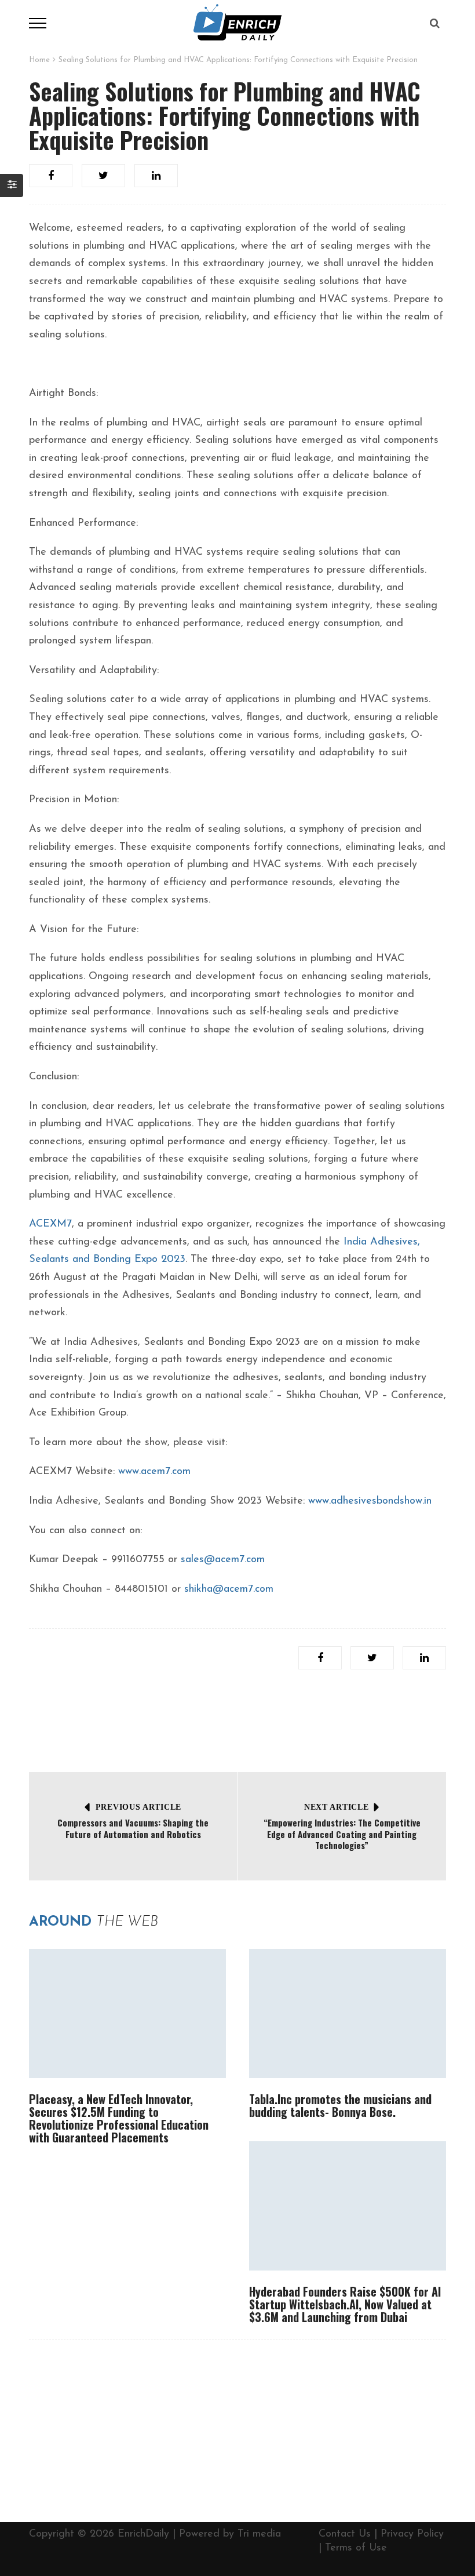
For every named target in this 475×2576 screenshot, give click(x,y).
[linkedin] (156, 176)
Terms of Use (356, 2548)
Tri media (259, 2534)
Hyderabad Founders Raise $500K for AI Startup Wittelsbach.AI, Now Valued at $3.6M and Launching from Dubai (345, 2304)
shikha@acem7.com (229, 1589)
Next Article (336, 1807)
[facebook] (51, 176)
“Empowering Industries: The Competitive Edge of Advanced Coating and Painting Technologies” (342, 1834)
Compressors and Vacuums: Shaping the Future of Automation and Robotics (133, 1828)
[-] (237, 23)
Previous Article (138, 1807)
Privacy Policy (412, 2534)
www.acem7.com (154, 1472)
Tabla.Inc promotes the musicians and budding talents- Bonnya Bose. (340, 2105)
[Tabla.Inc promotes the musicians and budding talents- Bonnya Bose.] (348, 2013)
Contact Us (345, 2534)
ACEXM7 (50, 1224)
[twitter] (103, 176)
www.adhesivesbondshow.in (370, 1501)
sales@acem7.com (223, 1560)
